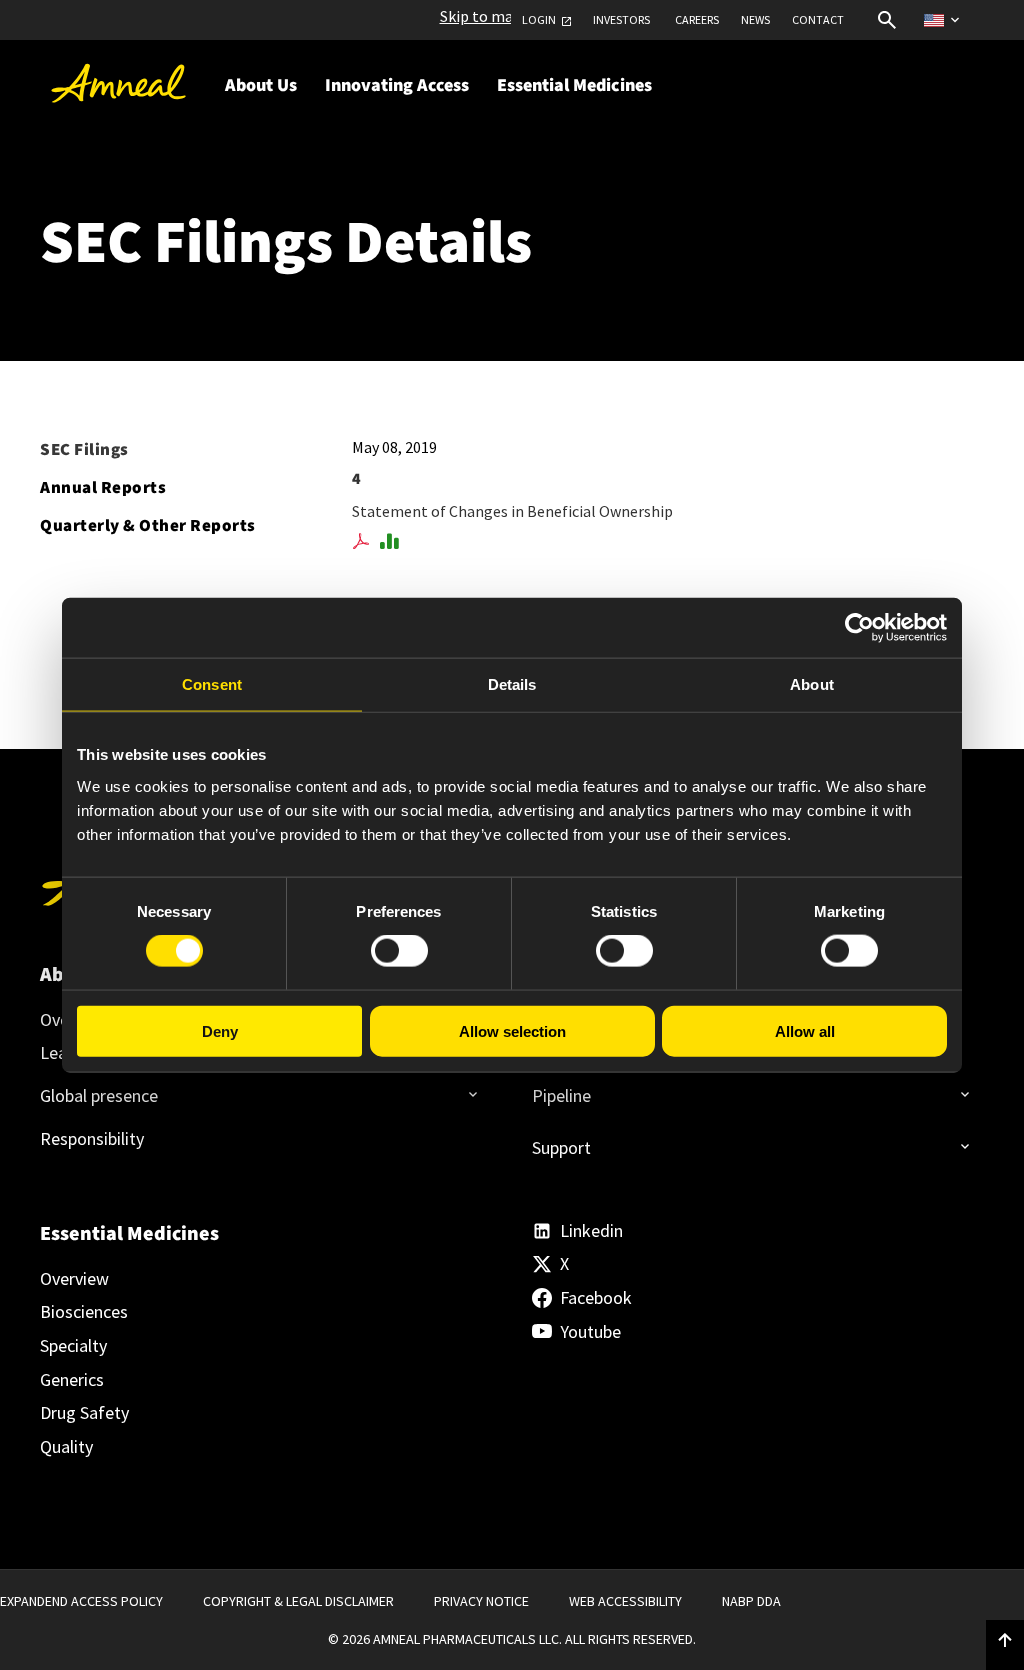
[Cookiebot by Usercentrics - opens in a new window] (859, 628)
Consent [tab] (212, 684)
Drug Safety (84, 1413)
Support (561, 1147)
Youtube (590, 1332)
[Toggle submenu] (467, 1087)
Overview (74, 1279)
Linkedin (591, 1231)
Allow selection (512, 1030)
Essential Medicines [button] (574, 85)
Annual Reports (103, 488)
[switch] (399, 951)
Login (539, 20)
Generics (72, 1380)
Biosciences (84, 1312)
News (755, 20)
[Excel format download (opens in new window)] (392, 542)
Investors (621, 20)
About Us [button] (261, 85)
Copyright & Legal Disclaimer (298, 1601)
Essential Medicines (129, 1234)
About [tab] (812, 684)
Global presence (99, 1095)
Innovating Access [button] (397, 85)
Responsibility (92, 1139)
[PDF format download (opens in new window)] (364, 542)
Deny (220, 1030)
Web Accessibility (625, 1601)
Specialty (73, 1346)
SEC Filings (84, 450)
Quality (66, 1447)
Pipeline (561, 1095)
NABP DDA (751, 1601)
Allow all (805, 1030)
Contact (818, 20)
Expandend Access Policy (81, 1601)
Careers (697, 20)
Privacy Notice (481, 1601)
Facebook (596, 1298)
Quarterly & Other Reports (148, 526)
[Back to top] (1005, 1641)
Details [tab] (512, 684)
